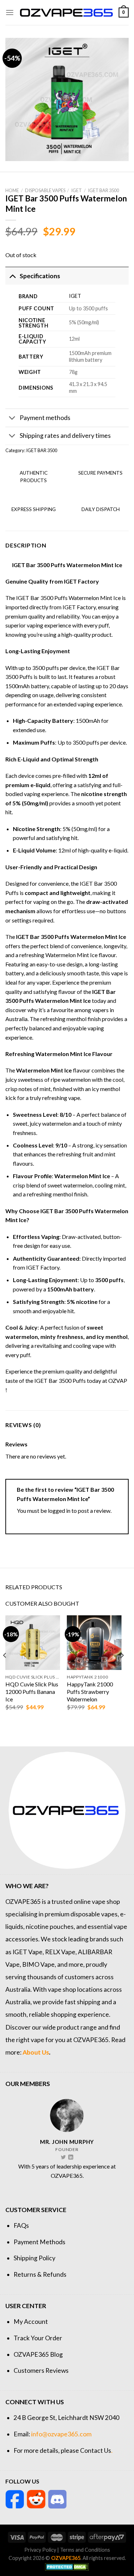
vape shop (106, 1902)
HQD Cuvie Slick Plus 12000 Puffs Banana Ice (32, 1692)
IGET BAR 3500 (103, 190)
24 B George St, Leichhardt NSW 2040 (66, 2418)
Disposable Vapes (45, 190)
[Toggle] (12, 276)
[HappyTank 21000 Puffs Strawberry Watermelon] (94, 1643)
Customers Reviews (41, 2370)
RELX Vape (60, 1952)
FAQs (21, 2225)
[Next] (122, 1669)
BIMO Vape (38, 1964)
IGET (76, 190)
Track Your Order (38, 2338)
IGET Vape (28, 1952)
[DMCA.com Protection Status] (67, 2566)
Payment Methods (39, 2242)
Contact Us (96, 2450)
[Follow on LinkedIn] (71, 2157)
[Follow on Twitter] (63, 2157)
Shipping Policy (34, 2258)
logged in (59, 1510)
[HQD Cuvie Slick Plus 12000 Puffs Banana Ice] (33, 1643)
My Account (31, 2322)
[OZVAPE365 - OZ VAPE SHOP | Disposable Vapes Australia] (66, 12)
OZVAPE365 (23, 1902)
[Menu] (10, 12)
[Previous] (5, 1669)
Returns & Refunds (40, 2274)
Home (12, 190)
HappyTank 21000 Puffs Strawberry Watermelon (90, 1692)
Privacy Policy (40, 2550)
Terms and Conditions (85, 2550)
